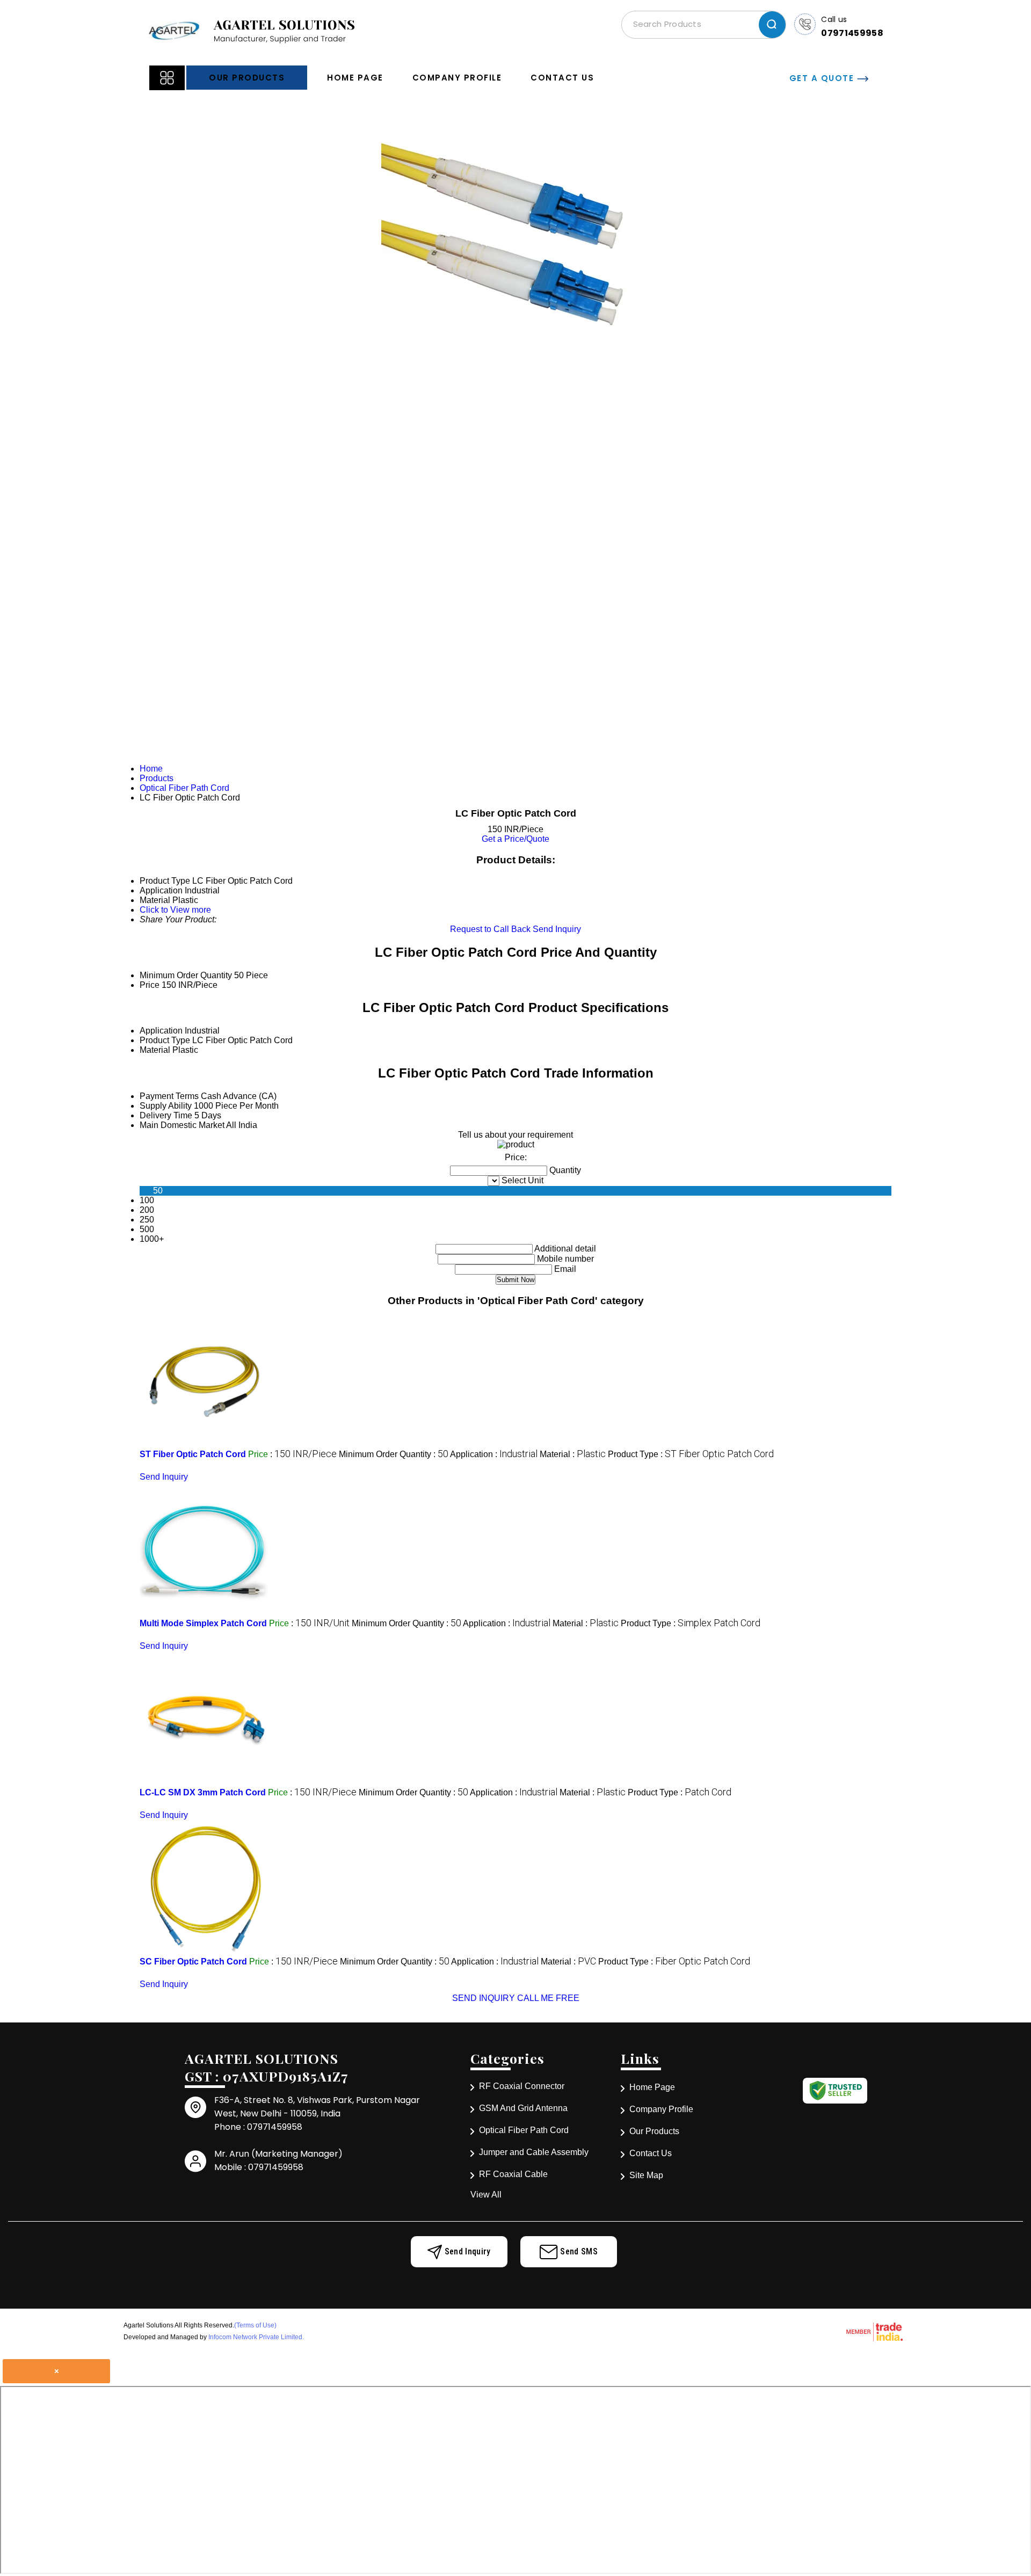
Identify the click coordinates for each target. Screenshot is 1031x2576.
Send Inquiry (557, 929)
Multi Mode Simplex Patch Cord (203, 1623)
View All (486, 2195)
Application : (494, 1454)
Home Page (355, 78)
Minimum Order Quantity (186, 975)
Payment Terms (169, 1096)
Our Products (247, 78)
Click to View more (175, 910)
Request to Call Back (490, 929)
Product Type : (691, 1454)
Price (150, 985)
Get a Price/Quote (515, 839)
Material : (573, 1454)
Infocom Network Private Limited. (256, 2337)
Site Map (646, 2175)
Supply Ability (166, 1106)
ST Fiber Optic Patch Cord (193, 1454)
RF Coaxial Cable (513, 2174)
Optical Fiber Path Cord (524, 2130)
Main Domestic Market (182, 1125)
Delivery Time (166, 1115)
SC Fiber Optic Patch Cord (193, 1962)
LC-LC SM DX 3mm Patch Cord (203, 1792)
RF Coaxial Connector (522, 2086)
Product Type (165, 1040)
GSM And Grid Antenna (523, 2108)
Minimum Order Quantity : (394, 1454)
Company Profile (457, 78)
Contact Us (562, 78)
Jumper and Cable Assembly (534, 2152)
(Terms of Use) (255, 2325)
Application (161, 1031)
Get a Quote (823, 78)
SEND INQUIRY (484, 1998)
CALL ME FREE (548, 1998)
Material (155, 1050)
